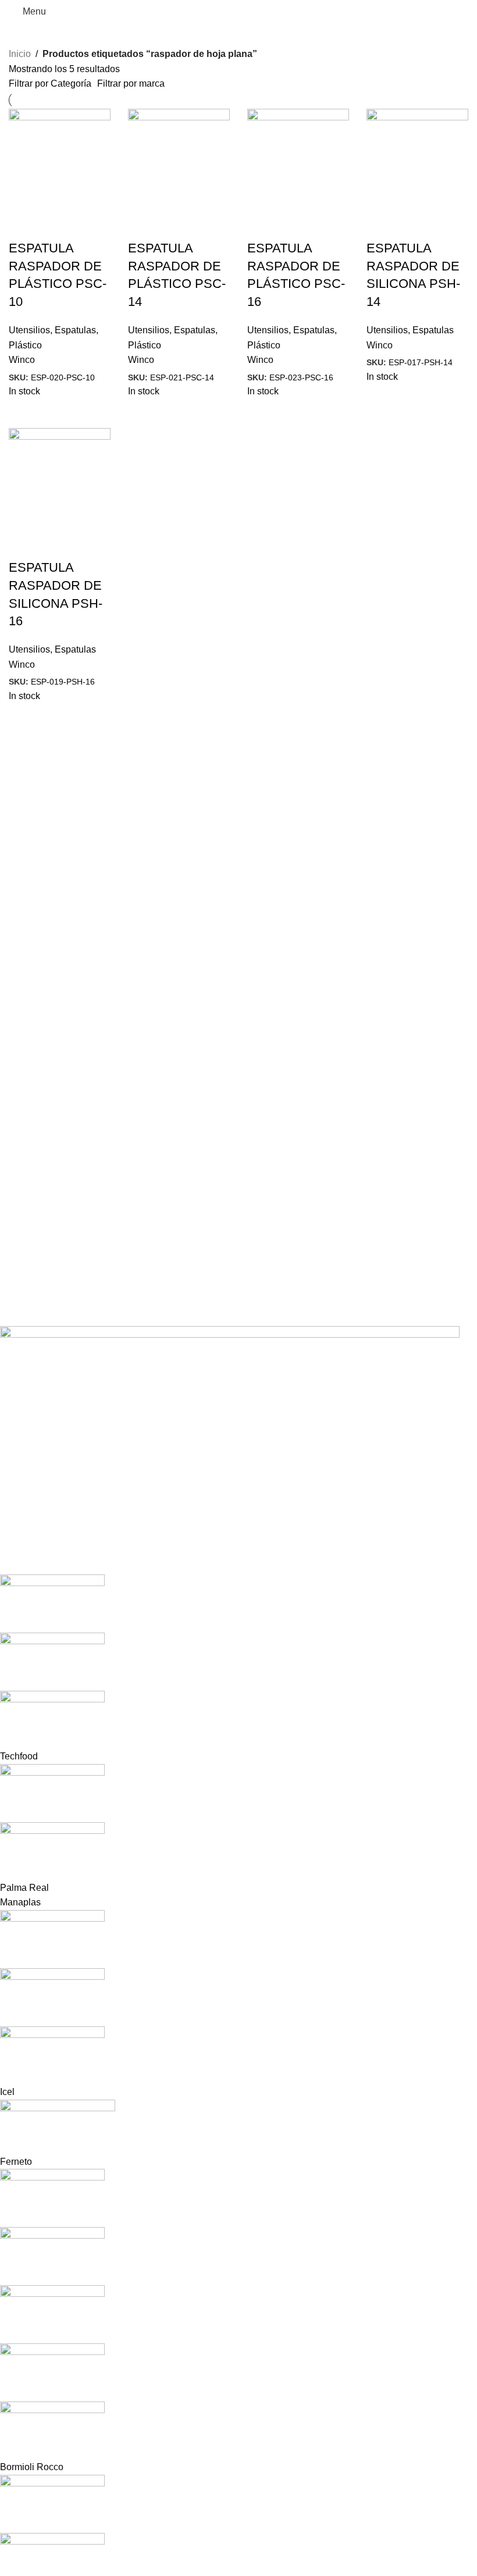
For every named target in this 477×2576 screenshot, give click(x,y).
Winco (22, 360)
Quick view (23, 225)
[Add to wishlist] (86, 225)
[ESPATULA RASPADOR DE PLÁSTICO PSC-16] (298, 159)
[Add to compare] (55, 225)
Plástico (25, 345)
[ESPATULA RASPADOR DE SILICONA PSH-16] (60, 478)
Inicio (20, 54)
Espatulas (75, 330)
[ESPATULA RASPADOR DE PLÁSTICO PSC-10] (60, 159)
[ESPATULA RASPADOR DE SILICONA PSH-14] (417, 159)
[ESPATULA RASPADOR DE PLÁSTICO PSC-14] (179, 159)
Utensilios (29, 330)
